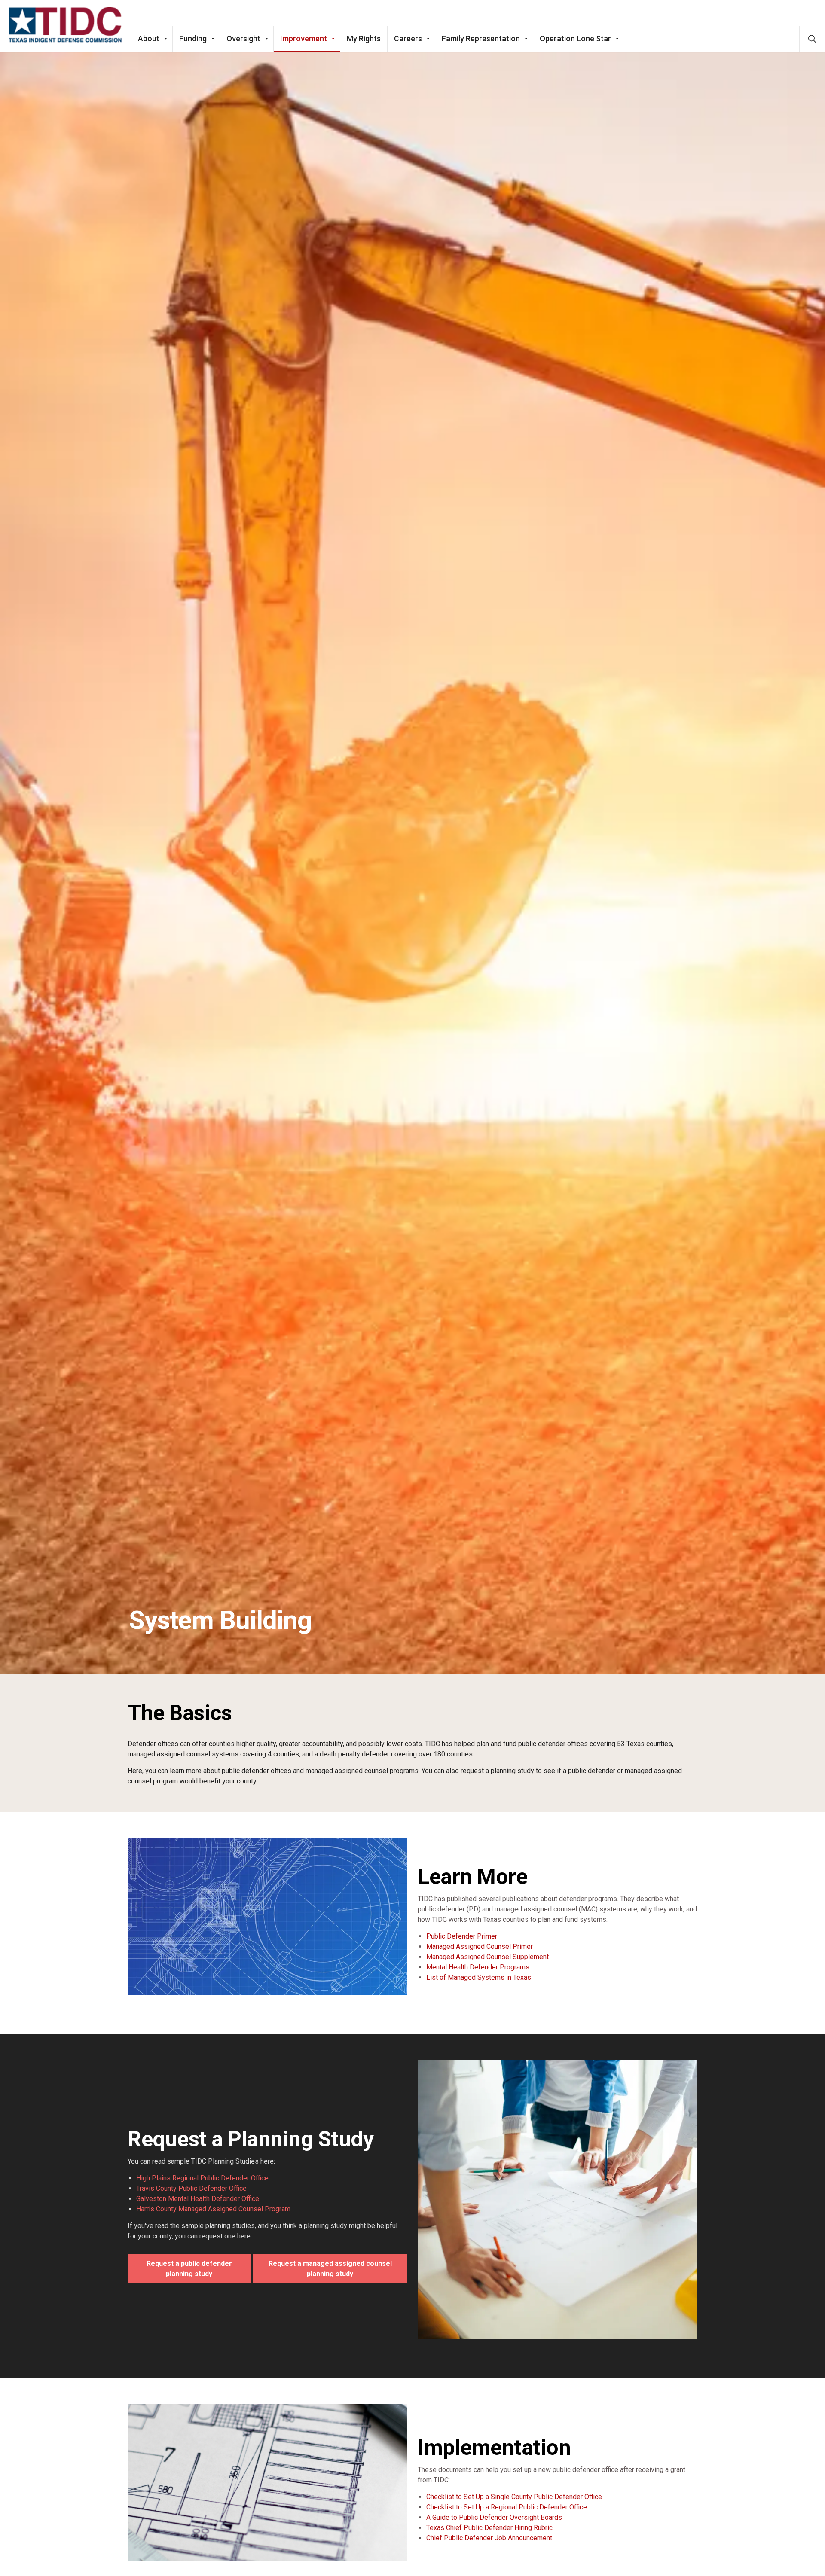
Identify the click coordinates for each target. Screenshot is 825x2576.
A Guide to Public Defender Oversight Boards (494, 2517)
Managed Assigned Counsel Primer (480, 1946)
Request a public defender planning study (189, 2269)
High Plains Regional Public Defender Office (202, 2178)
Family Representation (481, 38)
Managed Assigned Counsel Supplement (487, 1957)
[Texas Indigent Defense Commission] (66, 25)
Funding (193, 38)
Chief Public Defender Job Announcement (489, 2538)
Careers (408, 38)
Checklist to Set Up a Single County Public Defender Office (514, 2497)
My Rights (364, 38)
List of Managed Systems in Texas (479, 1977)
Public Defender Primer (462, 1936)
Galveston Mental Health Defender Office (198, 2199)
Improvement (304, 38)
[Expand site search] (812, 39)
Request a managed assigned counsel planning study (330, 2269)
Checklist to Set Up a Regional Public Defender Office (507, 2507)
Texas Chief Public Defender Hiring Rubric (489, 2528)
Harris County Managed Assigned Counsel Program (213, 2209)
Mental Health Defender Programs (478, 1967)
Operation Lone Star (575, 38)
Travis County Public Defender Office (191, 2188)
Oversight (243, 38)
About (149, 38)
